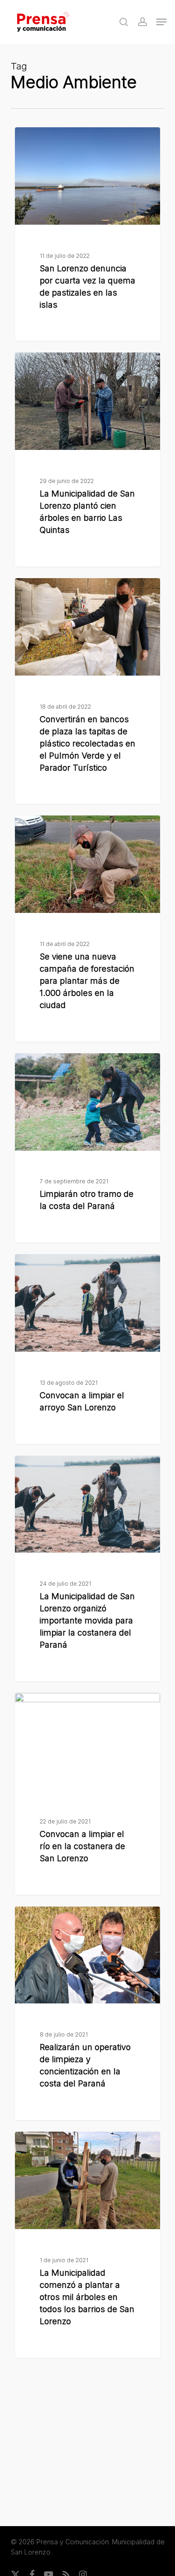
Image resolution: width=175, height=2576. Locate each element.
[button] (161, 22)
